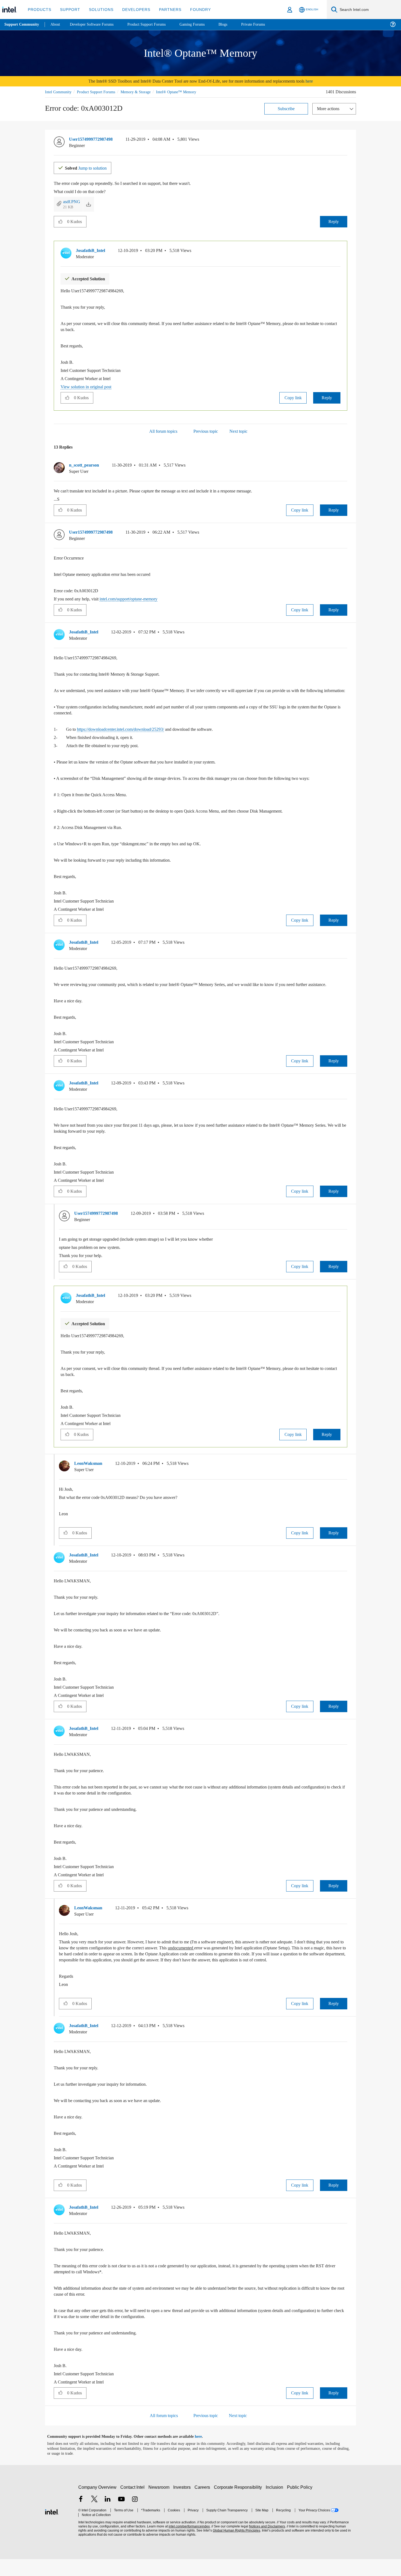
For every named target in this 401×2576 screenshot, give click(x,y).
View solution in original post (89, 386)
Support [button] (69, 9)
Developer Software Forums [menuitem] (96, 24)
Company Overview (98, 2504)
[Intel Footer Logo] (52, 2528)
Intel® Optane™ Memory (186, 92)
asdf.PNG (72, 201)
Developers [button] (132, 9)
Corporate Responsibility (239, 2504)
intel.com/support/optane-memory (138, 598)
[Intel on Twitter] (94, 2517)
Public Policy (300, 2504)
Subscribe (286, 108)
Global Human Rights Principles (235, 2548)
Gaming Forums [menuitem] (202, 24)
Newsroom (160, 2504)
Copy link (293, 397)
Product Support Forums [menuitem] (154, 24)
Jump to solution (89, 167)
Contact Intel (133, 2504)
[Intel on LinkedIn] (108, 2517)
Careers (203, 2504)
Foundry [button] (194, 9)
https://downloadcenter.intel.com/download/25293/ (130, 734)
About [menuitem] (57, 24)
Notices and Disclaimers (265, 2543)
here (320, 81)
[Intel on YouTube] (121, 2517)
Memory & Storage (143, 92)
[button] (345, 140)
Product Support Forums (100, 92)
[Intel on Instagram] (135, 2517)
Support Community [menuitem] (22, 25)
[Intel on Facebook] (81, 2517)
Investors (183, 2504)
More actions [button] (330, 108)
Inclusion (276, 2504)
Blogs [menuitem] (234, 24)
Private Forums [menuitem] (265, 24)
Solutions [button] (99, 9)
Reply (333, 221)
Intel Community (59, 92)
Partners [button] (165, 9)
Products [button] (39, 9)
